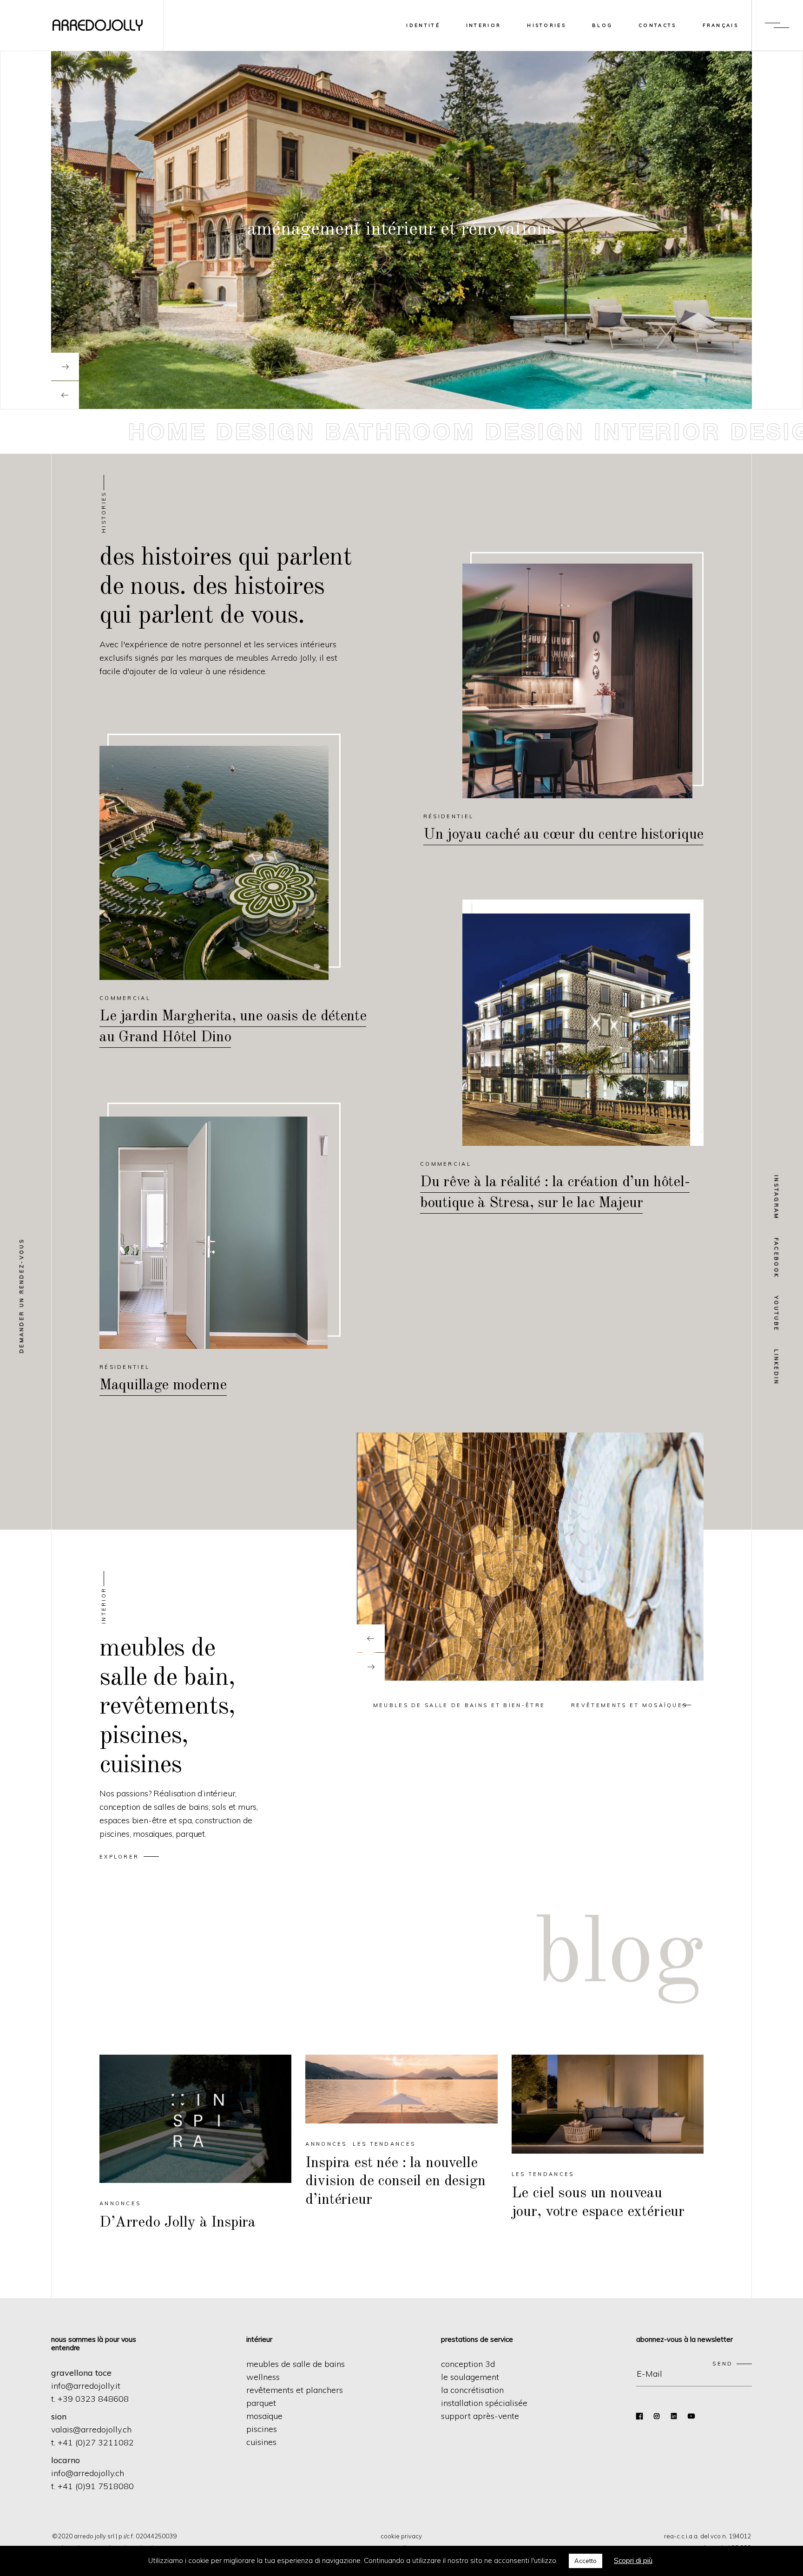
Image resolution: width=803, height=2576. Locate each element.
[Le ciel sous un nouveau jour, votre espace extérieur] (608, 2104)
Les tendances (384, 2144)
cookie (390, 2536)
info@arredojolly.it (86, 2386)
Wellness (263, 2377)
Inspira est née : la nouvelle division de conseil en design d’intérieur (395, 2182)
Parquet (261, 2403)
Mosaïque (264, 2416)
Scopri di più (633, 2560)
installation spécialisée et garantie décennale (401, 230)
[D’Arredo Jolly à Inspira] (195, 2119)
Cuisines (261, 2442)
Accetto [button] (586, 2561)
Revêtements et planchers (295, 2390)
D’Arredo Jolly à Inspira (178, 2223)
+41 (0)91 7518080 (96, 2486)
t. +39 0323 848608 (90, 2399)
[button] (459, 1705)
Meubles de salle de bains (296, 2364)
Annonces (120, 2203)
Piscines (262, 2429)
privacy (411, 2536)
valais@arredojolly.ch (91, 2429)
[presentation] (371, 1638)
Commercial (125, 998)
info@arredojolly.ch (88, 2473)
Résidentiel (448, 816)
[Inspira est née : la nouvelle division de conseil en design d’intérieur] (401, 2109)
